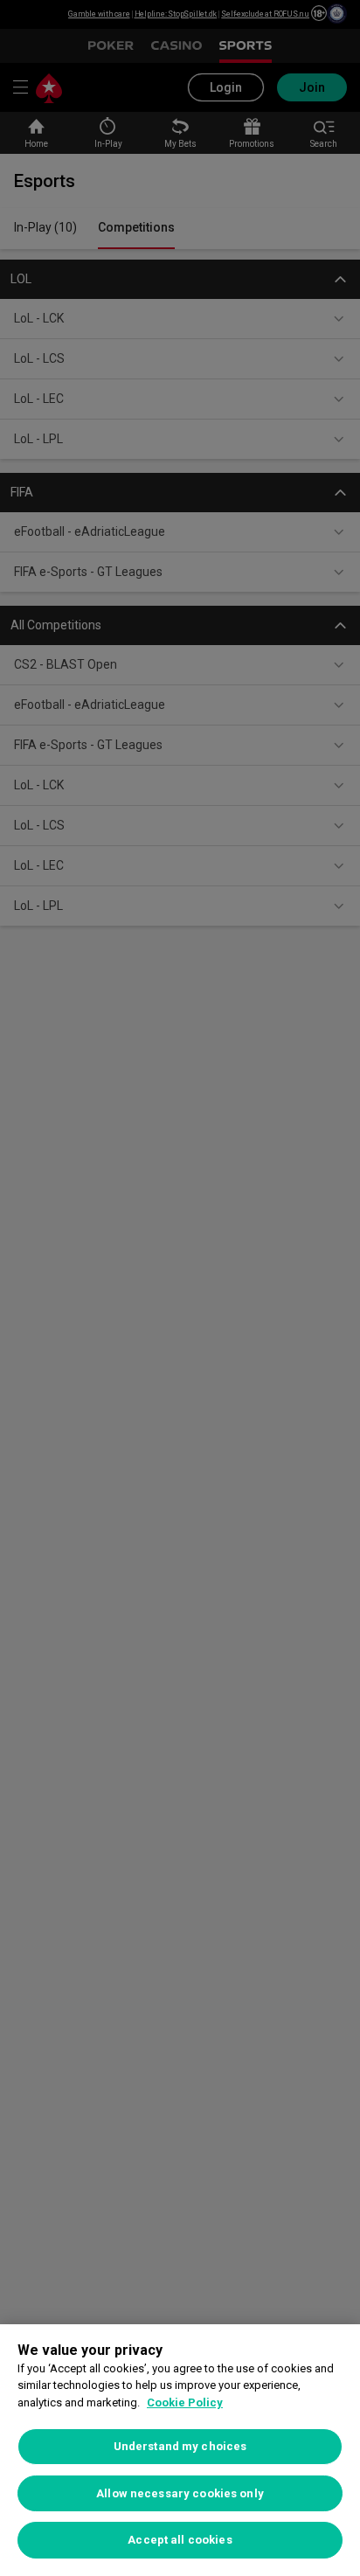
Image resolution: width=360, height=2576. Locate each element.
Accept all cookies (180, 2540)
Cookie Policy (185, 2402)
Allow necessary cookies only (180, 2493)
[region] (180, 2450)
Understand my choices (180, 2446)
